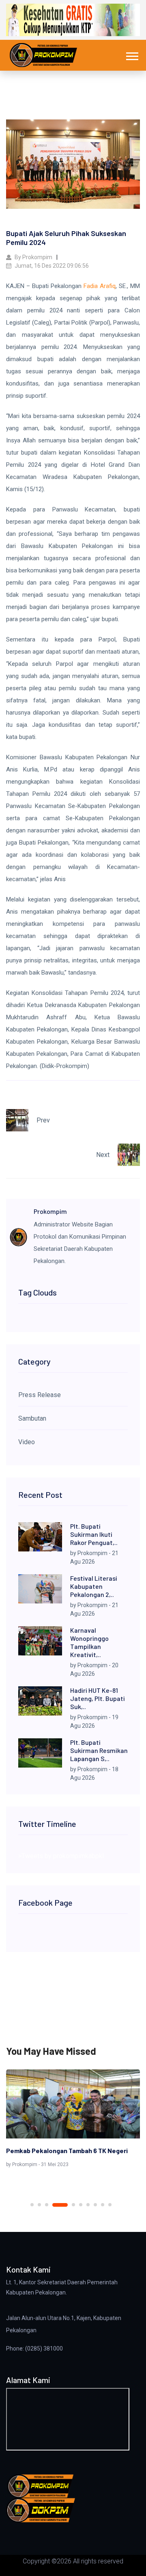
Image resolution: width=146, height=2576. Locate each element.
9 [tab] (103, 2205)
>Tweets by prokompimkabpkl (61, 1856)
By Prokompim (33, 257)
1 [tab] (32, 2205)
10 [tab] (110, 2205)
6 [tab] (81, 2205)
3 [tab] (47, 2205)
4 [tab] (60, 2205)
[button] (132, 55)
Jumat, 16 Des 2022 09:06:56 (51, 266)
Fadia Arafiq (100, 286)
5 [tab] (73, 2205)
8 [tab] (95, 2205)
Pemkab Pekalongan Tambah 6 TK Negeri (67, 2150)
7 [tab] (88, 2205)
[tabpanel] (73, 2120)
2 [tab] (39, 2205)
